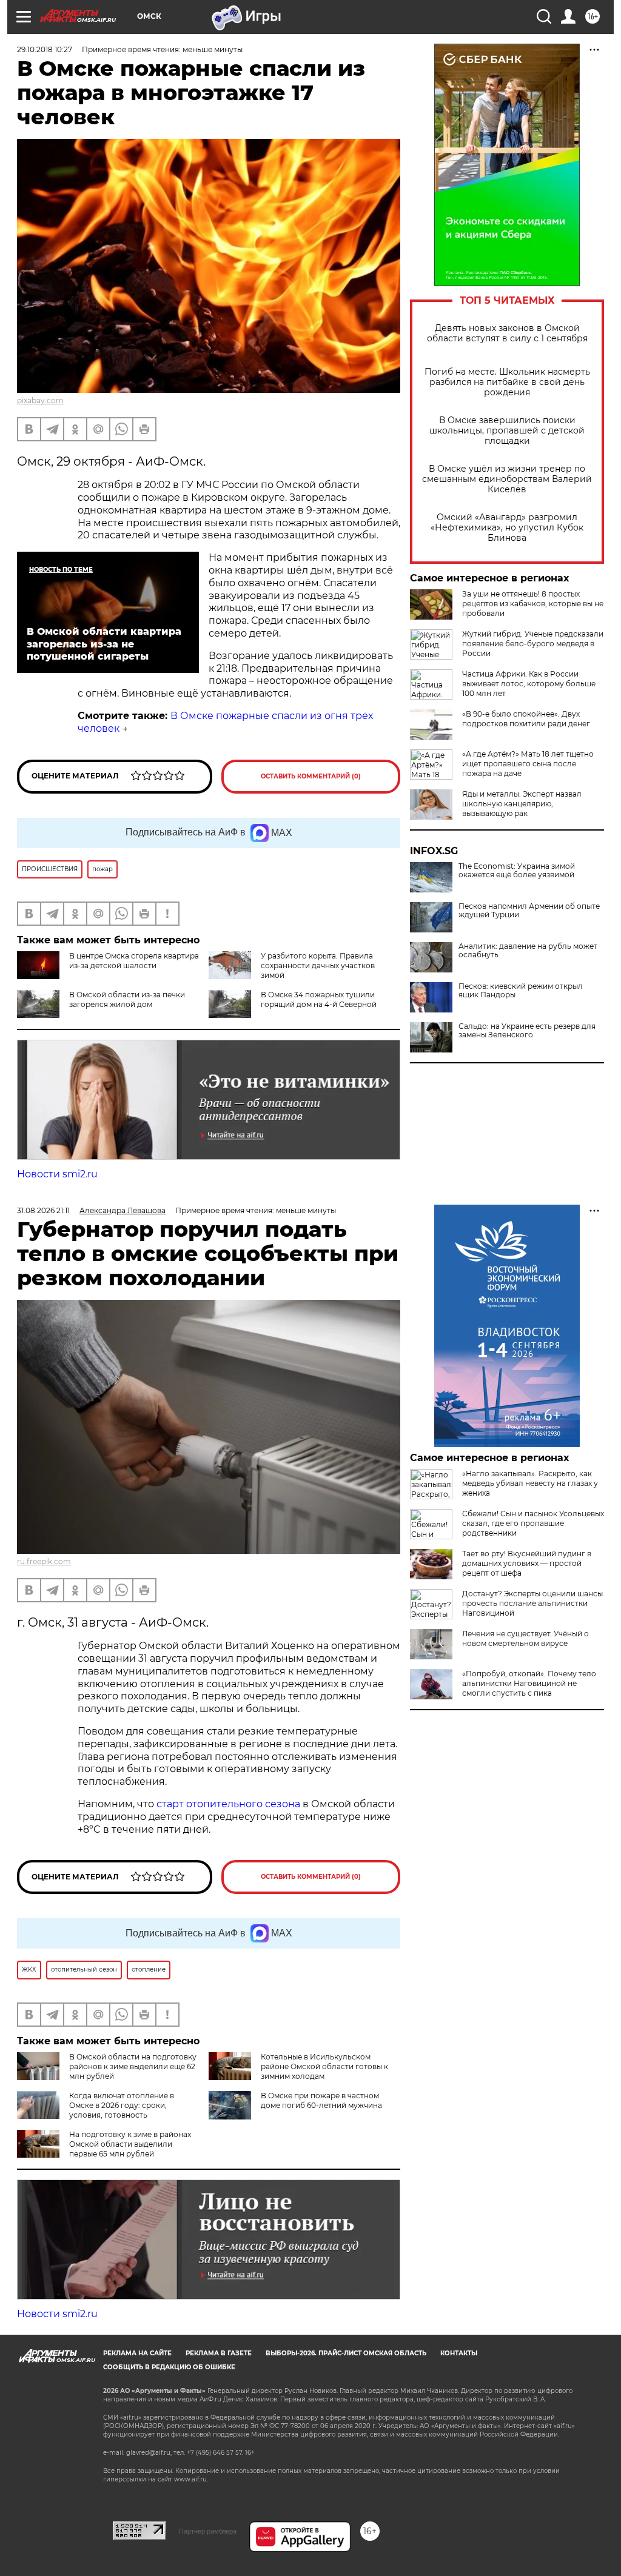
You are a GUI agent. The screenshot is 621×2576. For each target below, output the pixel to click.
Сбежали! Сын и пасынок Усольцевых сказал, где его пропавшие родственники (533, 1523)
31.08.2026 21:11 (43, 1210)
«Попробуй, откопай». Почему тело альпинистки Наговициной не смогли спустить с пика (529, 1683)
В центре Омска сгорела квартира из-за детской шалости (134, 961)
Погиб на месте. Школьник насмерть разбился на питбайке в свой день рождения (507, 382)
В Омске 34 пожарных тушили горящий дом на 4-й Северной (319, 999)
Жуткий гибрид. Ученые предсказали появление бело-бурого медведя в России (533, 644)
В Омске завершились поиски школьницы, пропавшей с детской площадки (507, 431)
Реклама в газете (219, 2353)
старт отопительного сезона (228, 1804)
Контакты (459, 2353)
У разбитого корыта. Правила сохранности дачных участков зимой (318, 965)
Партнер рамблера (208, 2531)
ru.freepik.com (44, 1561)
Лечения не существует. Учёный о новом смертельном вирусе (525, 1638)
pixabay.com (40, 400)
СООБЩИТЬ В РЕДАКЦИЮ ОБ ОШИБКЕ (169, 2367)
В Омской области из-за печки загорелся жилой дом (127, 999)
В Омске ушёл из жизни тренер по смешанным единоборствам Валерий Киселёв (507, 479)
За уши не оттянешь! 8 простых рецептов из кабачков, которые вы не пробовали (533, 604)
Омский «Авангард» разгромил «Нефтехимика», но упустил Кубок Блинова (507, 528)
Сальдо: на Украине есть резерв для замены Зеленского (527, 1031)
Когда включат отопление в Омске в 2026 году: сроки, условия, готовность (122, 2105)
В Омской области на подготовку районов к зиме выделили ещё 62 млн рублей (133, 2066)
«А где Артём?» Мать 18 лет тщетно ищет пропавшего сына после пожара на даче (528, 764)
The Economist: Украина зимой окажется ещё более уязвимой (517, 871)
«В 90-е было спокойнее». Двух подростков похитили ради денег (526, 719)
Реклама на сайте (137, 2353)
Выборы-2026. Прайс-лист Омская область (346, 2353)
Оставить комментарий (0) (311, 776)
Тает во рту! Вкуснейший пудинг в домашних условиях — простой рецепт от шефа (527, 1563)
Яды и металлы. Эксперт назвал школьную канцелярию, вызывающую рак (522, 804)
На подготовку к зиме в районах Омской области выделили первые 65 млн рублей (130, 2144)
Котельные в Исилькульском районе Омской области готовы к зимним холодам (324, 2066)
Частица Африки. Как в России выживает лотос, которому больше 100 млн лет (529, 684)
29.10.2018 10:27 (45, 49)
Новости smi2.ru (57, 1174)
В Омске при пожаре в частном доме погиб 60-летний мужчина (321, 2100)
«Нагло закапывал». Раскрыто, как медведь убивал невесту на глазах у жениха (530, 1483)
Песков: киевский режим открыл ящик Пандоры (521, 991)
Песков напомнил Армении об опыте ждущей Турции (529, 911)
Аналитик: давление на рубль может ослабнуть (528, 951)
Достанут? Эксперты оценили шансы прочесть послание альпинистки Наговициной (532, 1603)
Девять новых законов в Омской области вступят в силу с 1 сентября (507, 333)
